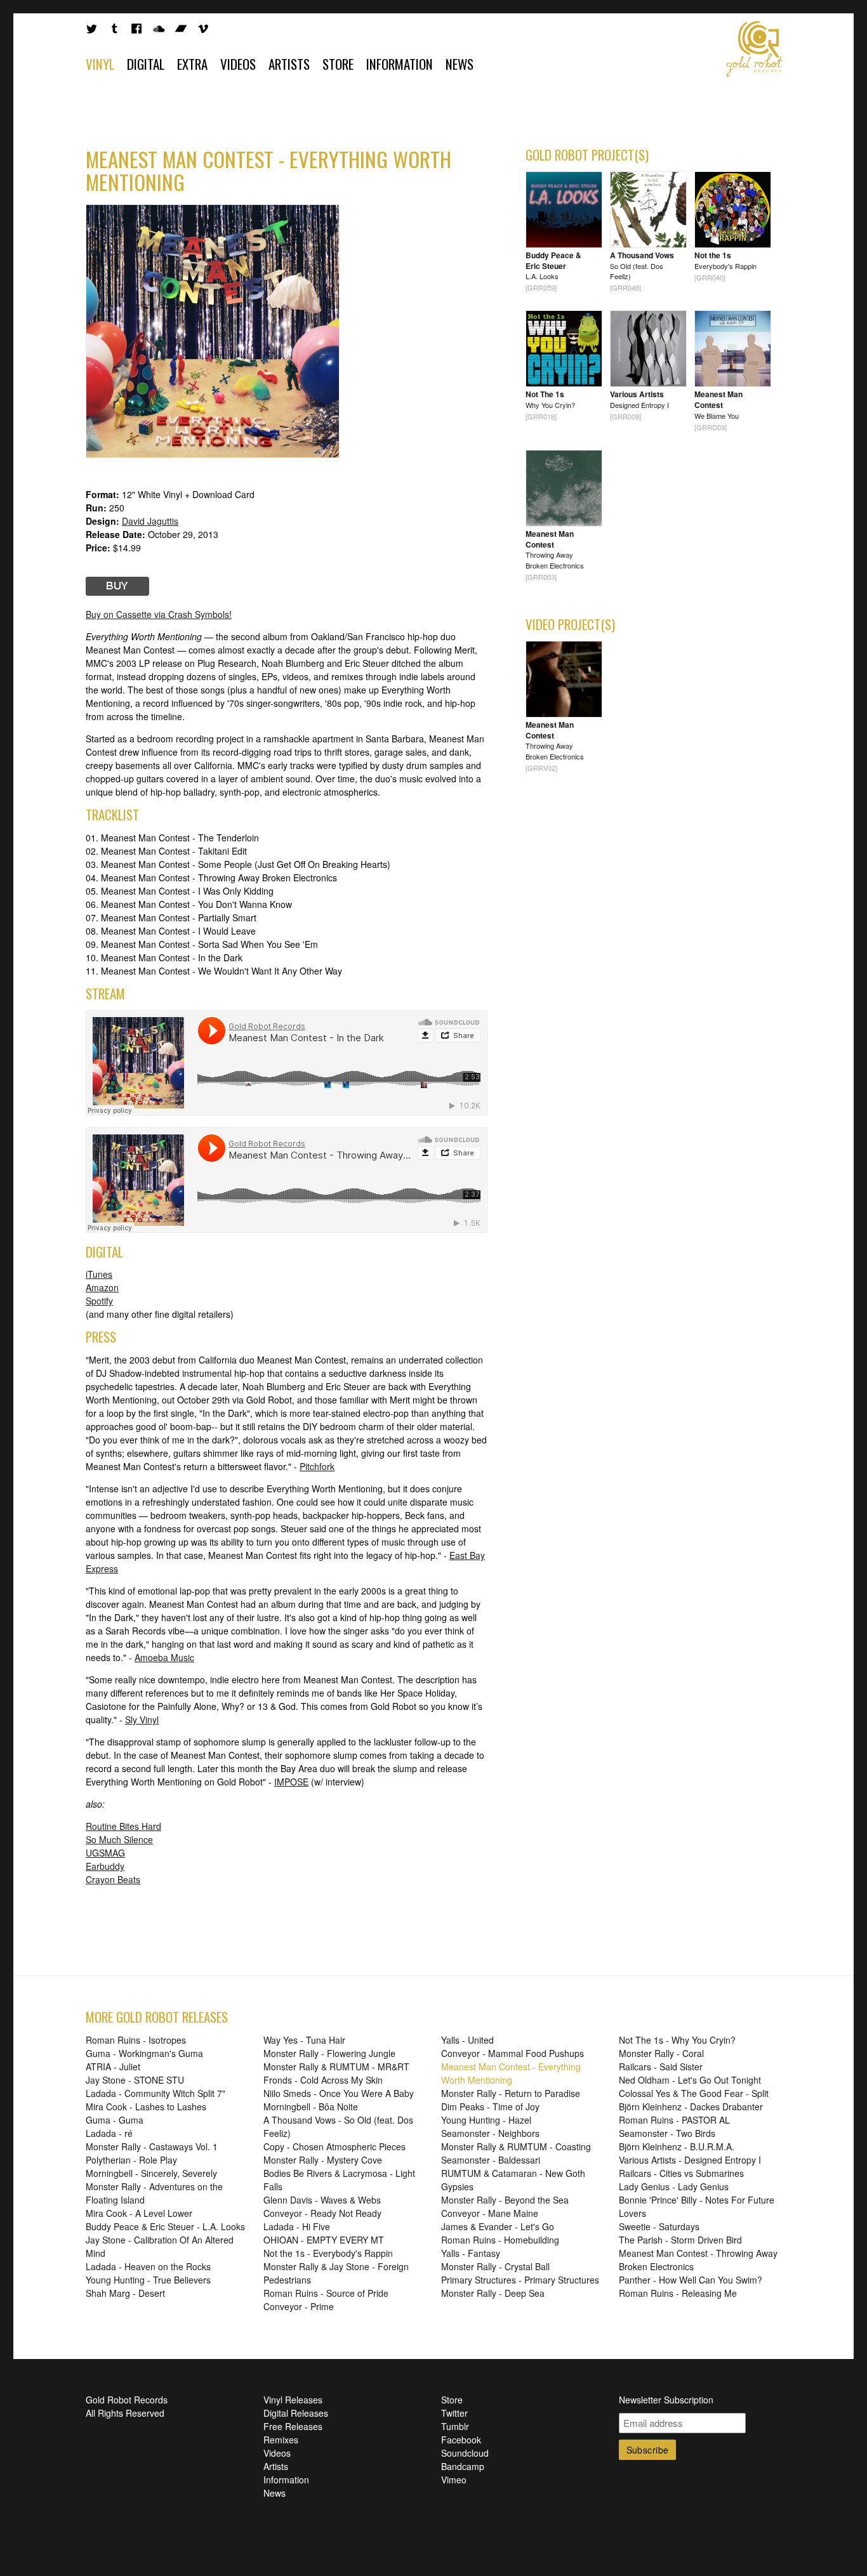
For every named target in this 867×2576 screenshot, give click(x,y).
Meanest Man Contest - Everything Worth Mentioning (511, 2073)
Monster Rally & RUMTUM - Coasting (516, 2146)
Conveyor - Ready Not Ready (322, 2213)
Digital (146, 64)
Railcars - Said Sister (661, 2067)
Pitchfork (317, 1466)
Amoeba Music (164, 1657)
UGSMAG (105, 1853)
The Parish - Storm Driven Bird (680, 2240)
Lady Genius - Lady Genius (674, 2186)
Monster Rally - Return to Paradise (511, 2093)
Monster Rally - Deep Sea (493, 2293)
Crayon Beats (113, 1879)
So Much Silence (119, 1839)
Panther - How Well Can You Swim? (691, 2280)
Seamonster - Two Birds (667, 2133)
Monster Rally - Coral (661, 2053)
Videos (238, 64)
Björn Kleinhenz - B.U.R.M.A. (677, 2146)
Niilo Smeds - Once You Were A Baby (339, 2093)
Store (338, 64)
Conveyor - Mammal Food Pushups (513, 2053)
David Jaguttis (150, 521)
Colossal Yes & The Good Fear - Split (694, 2093)
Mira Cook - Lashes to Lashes (146, 2106)
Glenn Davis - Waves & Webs (322, 2200)
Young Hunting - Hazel (486, 2120)
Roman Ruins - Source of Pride (326, 2293)
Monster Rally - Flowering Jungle (329, 2053)
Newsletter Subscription (666, 2400)
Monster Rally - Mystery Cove (323, 2160)
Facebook (461, 2440)
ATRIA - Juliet (113, 2067)
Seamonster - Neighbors (490, 2133)
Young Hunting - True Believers (148, 2280)
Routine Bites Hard (123, 1826)
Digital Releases (296, 2413)
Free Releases (293, 2426)
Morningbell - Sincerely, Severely (151, 2173)
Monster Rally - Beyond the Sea (505, 2200)
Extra (192, 64)
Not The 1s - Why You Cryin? (677, 2040)
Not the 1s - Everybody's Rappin (328, 2253)
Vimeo (454, 2480)
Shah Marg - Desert (125, 2293)
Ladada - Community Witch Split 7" (156, 2093)
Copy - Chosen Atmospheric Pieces (334, 2146)
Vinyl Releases (293, 2400)
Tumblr (455, 2426)
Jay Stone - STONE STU (135, 2080)
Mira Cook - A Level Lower (139, 2213)
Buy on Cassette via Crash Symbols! (159, 614)
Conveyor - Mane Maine (490, 2213)
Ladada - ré (109, 2133)
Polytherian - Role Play (131, 2160)
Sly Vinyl (142, 1719)
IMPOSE (291, 1782)
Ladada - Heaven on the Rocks (148, 2266)
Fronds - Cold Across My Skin (323, 2080)
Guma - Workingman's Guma (144, 2053)
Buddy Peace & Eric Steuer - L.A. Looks (165, 2226)
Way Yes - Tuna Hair (304, 2040)
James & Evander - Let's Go (498, 2226)
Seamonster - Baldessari (491, 2160)
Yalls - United (467, 2040)
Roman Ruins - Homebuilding (500, 2240)
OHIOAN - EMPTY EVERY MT (324, 2240)
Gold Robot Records (755, 49)
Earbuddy (105, 1866)
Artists (289, 64)
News (460, 64)
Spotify (99, 1301)
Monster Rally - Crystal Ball (495, 2266)
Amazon (102, 1287)
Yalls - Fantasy (471, 2253)
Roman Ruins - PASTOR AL (674, 2120)
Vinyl (100, 64)
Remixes (281, 2440)
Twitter (454, 2413)
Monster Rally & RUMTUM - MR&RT (336, 2067)
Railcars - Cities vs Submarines (681, 2173)
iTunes (99, 1274)
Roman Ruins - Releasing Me (678, 2293)
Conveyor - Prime (299, 2306)
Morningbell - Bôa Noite (311, 2106)
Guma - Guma (115, 2120)
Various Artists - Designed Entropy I (690, 2160)
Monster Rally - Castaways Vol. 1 (152, 2146)
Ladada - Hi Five (297, 2226)
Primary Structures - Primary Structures (520, 2280)
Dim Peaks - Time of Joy (490, 2106)
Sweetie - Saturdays (659, 2226)
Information (400, 64)
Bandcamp (463, 2466)
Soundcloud (465, 2453)
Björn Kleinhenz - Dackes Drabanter (691, 2106)
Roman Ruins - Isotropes (136, 2040)
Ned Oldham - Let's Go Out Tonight (690, 2080)
